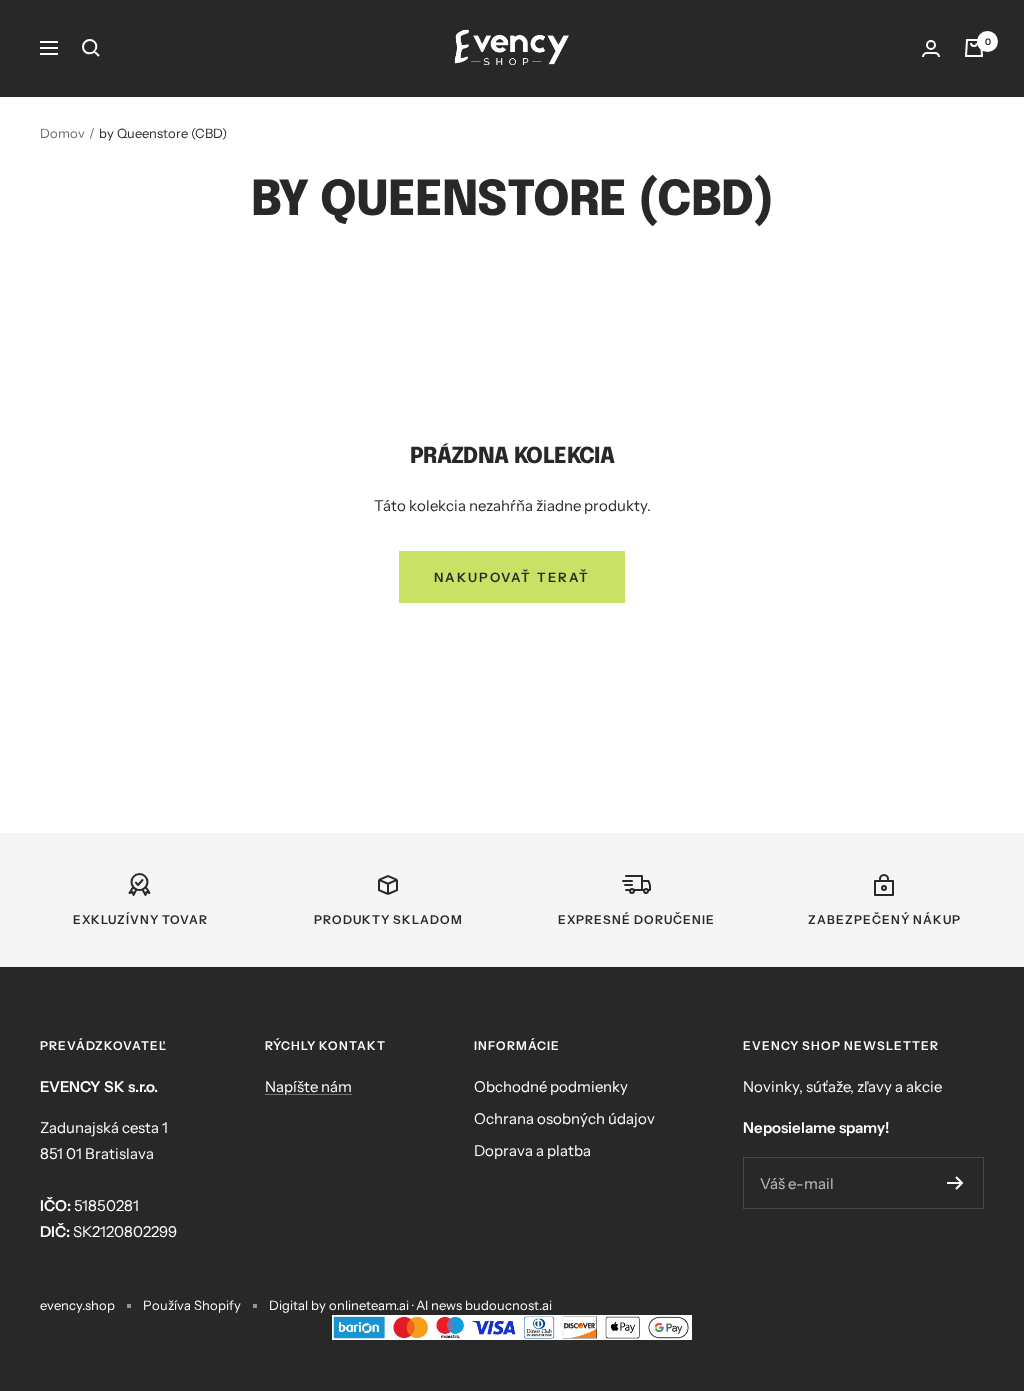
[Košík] (974, 48)
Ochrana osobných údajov (564, 1118)
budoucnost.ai (508, 1305)
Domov (62, 133)
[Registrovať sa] (955, 1183)
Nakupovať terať (512, 577)
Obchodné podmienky (551, 1086)
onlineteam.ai (369, 1305)
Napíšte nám (308, 1086)
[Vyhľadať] (91, 48)
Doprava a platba (532, 1150)
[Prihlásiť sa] (931, 48)
